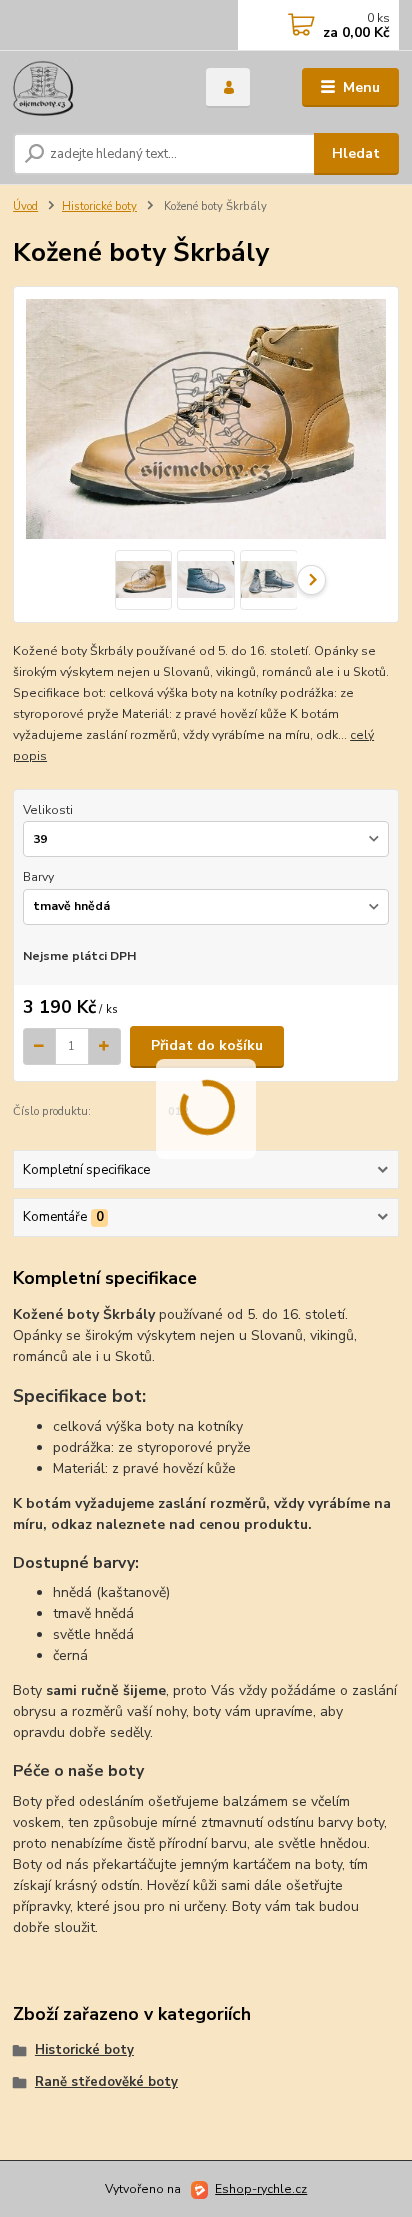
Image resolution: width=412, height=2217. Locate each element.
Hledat (356, 153)
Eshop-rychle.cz (261, 2189)
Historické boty (99, 206)
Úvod (25, 206)
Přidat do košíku (207, 1045)
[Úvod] (93, 88)
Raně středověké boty (106, 2082)
